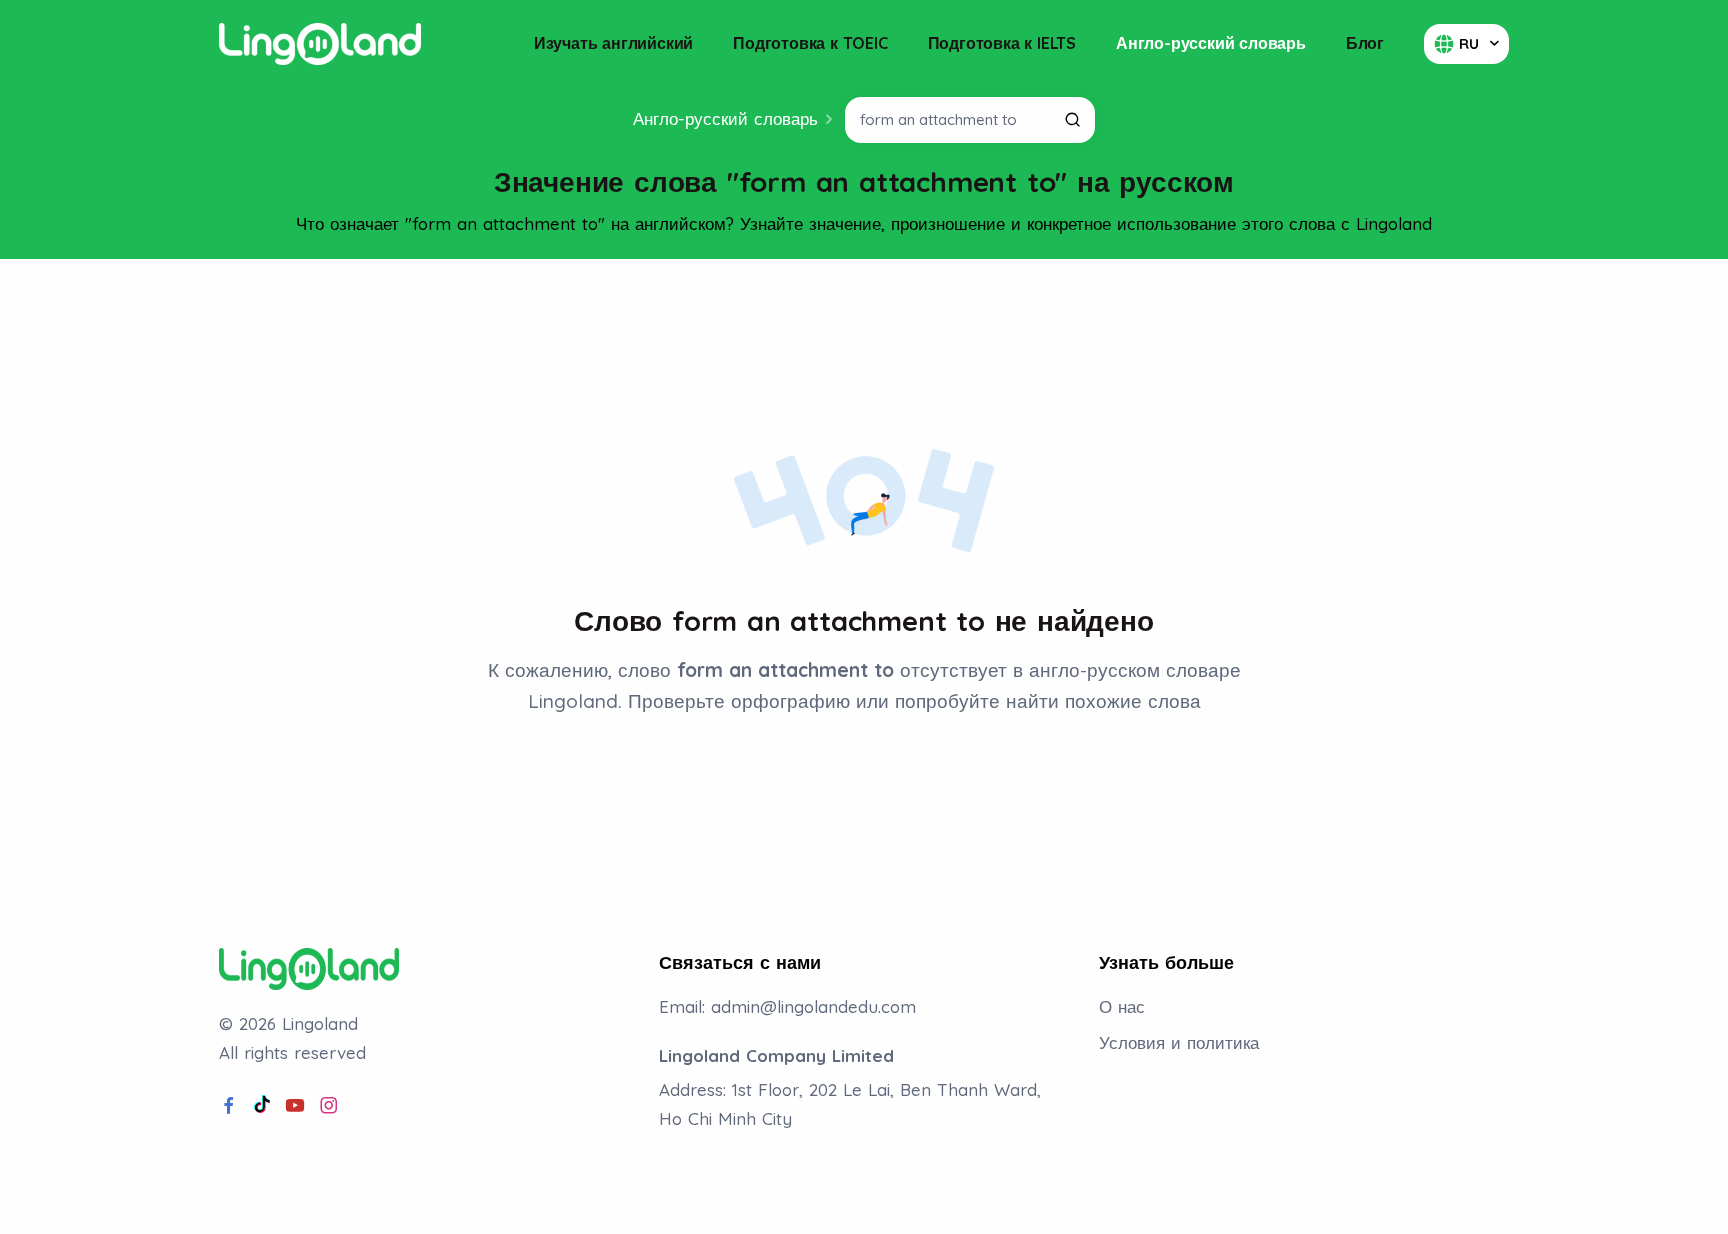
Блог (1365, 43)
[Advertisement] (864, 329)
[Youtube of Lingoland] (295, 1106)
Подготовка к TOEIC (810, 43)
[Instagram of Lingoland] (329, 1106)
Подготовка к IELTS (1002, 43)
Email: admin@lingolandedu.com (787, 1006)
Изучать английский (613, 43)
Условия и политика (1179, 1042)
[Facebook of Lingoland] (229, 1106)
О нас (1122, 1006)
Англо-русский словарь (1211, 43)
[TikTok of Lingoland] (262, 1106)
